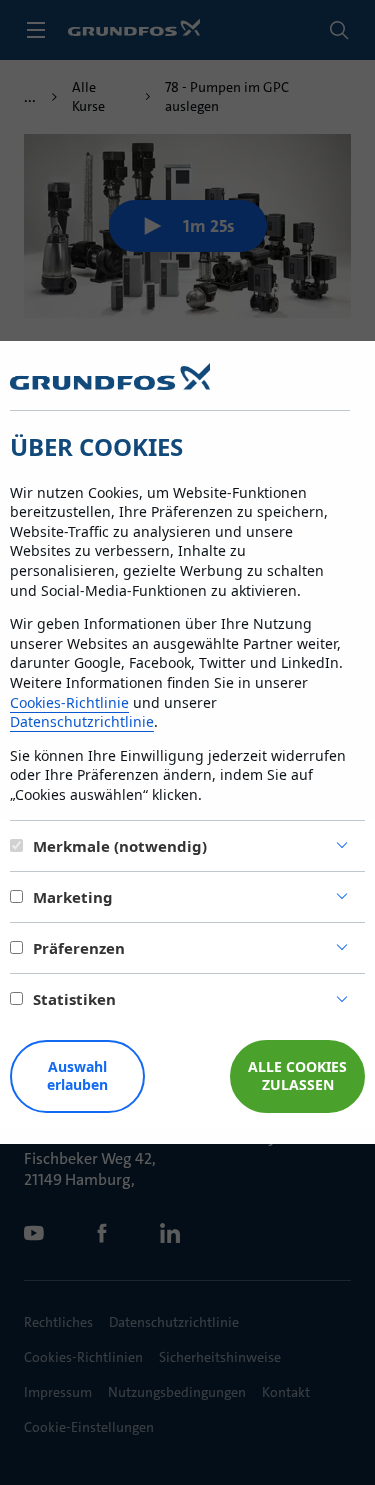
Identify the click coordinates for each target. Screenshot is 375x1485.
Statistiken (74, 999)
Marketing (73, 897)
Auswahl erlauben (77, 1076)
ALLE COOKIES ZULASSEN (297, 1076)
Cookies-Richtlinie (69, 702)
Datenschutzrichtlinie (82, 721)
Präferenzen (79, 948)
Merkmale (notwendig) (120, 846)
